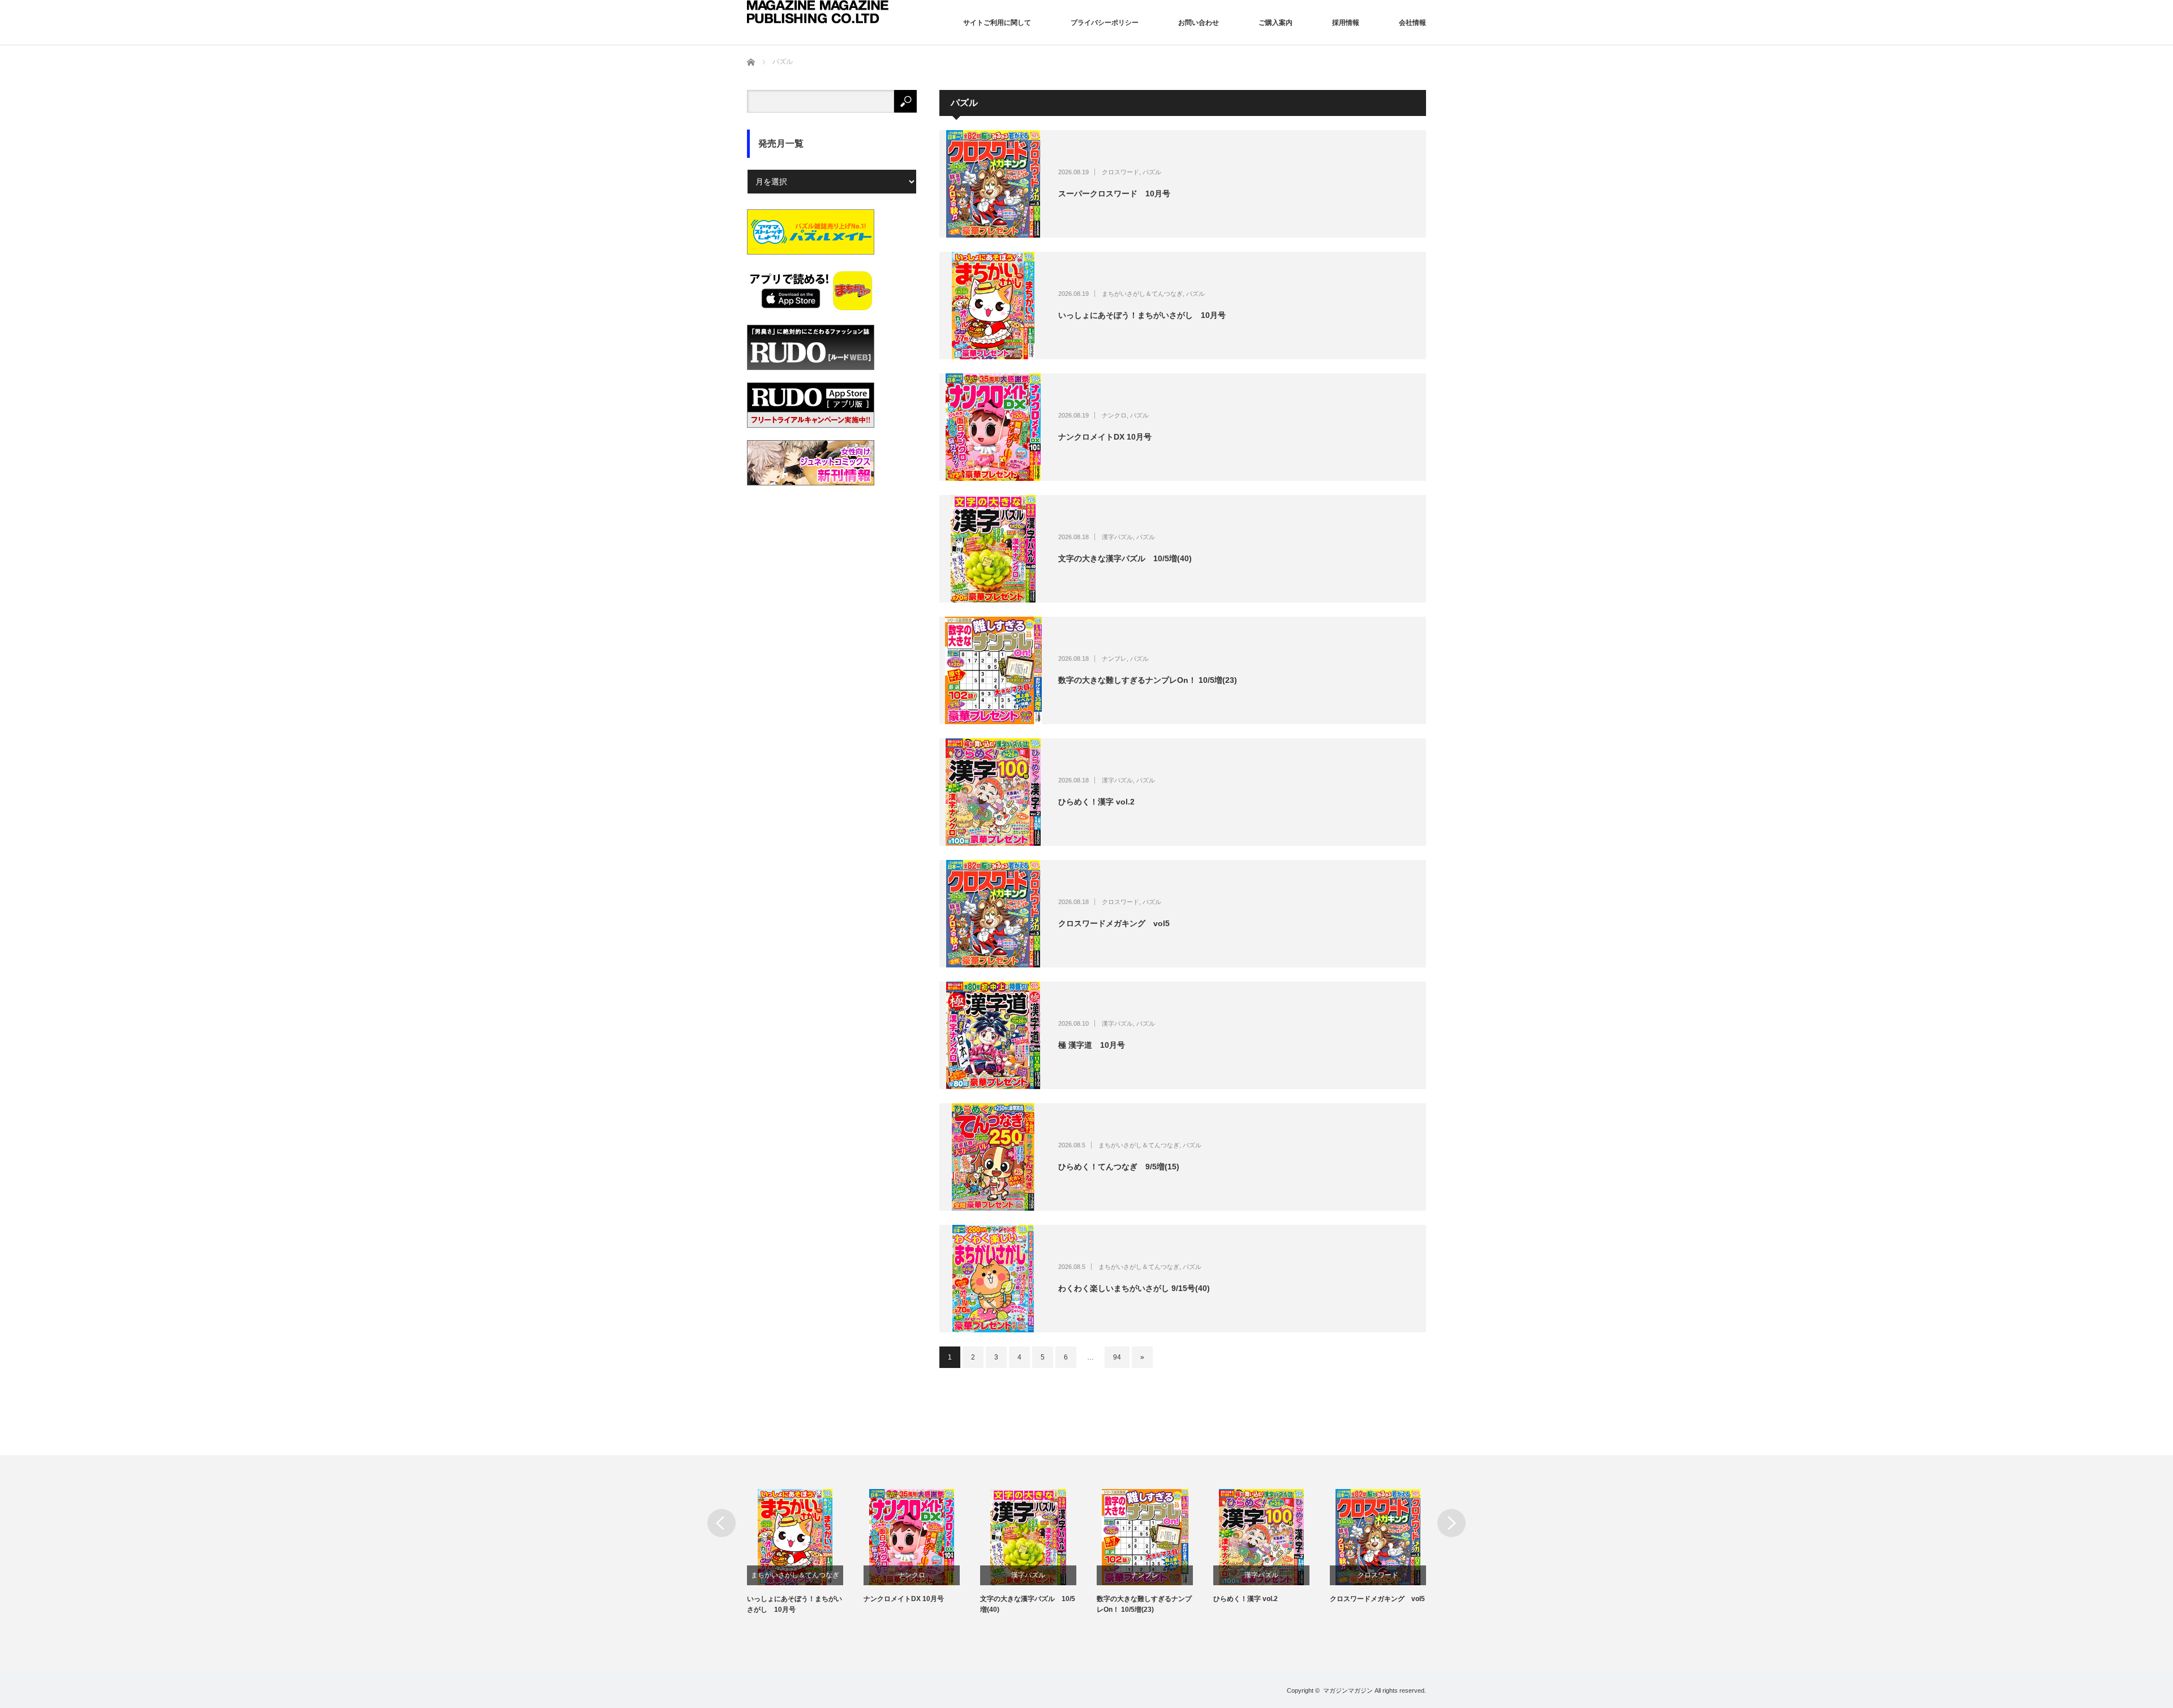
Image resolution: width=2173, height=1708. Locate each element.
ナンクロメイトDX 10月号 (1105, 437)
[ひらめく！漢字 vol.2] (993, 792)
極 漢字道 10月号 (1092, 1045)
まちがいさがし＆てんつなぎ (1142, 294)
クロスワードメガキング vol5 (1114, 923)
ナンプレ (1114, 659)
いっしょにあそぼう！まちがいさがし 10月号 (1142, 315)
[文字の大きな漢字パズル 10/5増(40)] (993, 549)
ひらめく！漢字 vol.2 (1096, 802)
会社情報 (1412, 23)
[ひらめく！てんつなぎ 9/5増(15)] (993, 1157)
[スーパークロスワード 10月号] (993, 184)
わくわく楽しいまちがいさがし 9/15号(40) (1134, 1288)
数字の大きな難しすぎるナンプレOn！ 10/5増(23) (1148, 680)
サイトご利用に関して (997, 23)
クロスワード (1120, 172)
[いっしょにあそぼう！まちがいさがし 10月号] (993, 306)
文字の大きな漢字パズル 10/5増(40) (1125, 558)
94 (1117, 1357)
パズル (1152, 172)
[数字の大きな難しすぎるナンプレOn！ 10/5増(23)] (993, 670)
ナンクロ (1114, 415)
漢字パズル (1117, 537)
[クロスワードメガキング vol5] (993, 914)
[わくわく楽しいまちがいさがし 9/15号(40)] (993, 1279)
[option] (805, 1552)
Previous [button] (722, 1523)
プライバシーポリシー (1105, 23)
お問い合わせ (1199, 23)
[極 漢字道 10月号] (993, 1035)
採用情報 (1346, 23)
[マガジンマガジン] (818, 12)
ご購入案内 (1276, 23)
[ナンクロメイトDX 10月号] (993, 427)
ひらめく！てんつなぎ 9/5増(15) (1119, 1167)
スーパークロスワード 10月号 (1114, 193)
